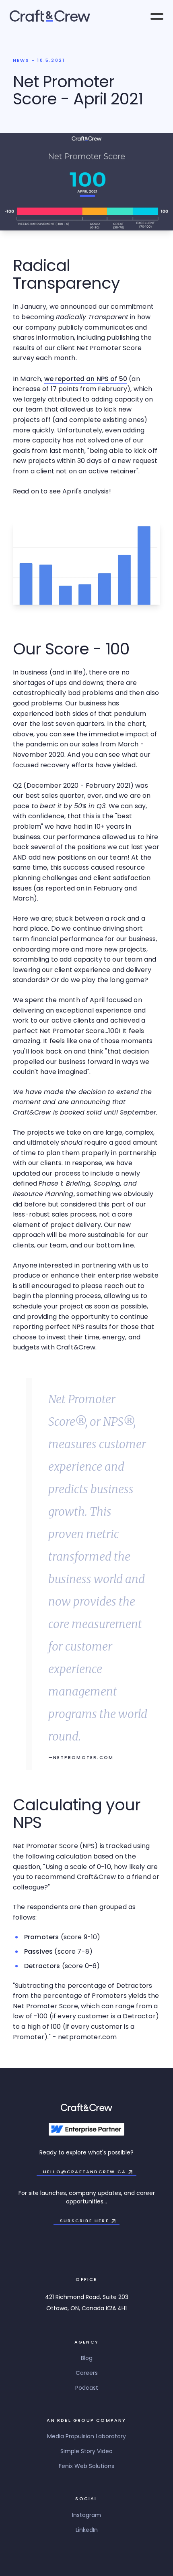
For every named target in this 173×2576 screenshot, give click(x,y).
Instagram (86, 2515)
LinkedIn (87, 2530)
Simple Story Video (86, 2451)
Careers (87, 2373)
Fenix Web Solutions (86, 2466)
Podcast (87, 2388)
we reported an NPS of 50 (86, 379)
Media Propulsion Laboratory (86, 2436)
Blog (87, 2358)
